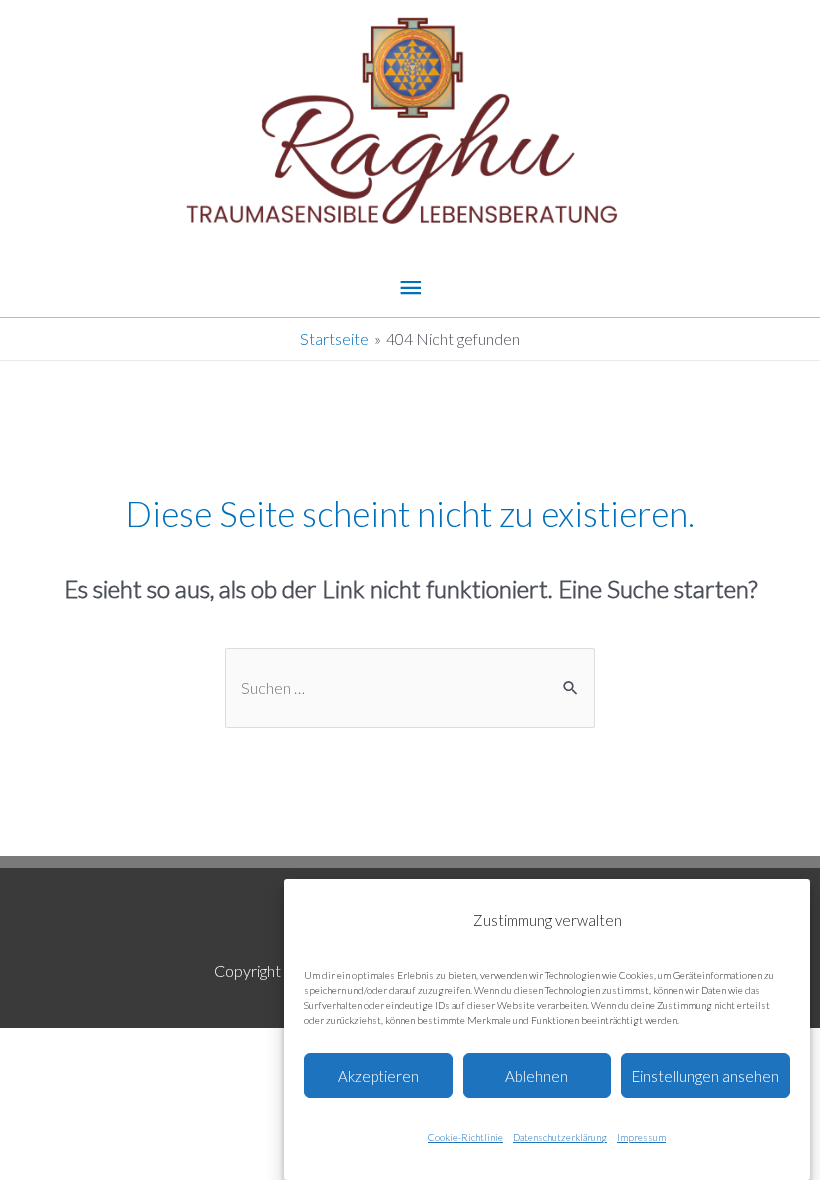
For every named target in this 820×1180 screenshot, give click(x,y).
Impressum (641, 1137)
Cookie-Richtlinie (465, 1137)
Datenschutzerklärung (560, 1137)
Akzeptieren (378, 1076)
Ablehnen (536, 1076)
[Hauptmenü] (410, 288)
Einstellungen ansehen (705, 1076)
